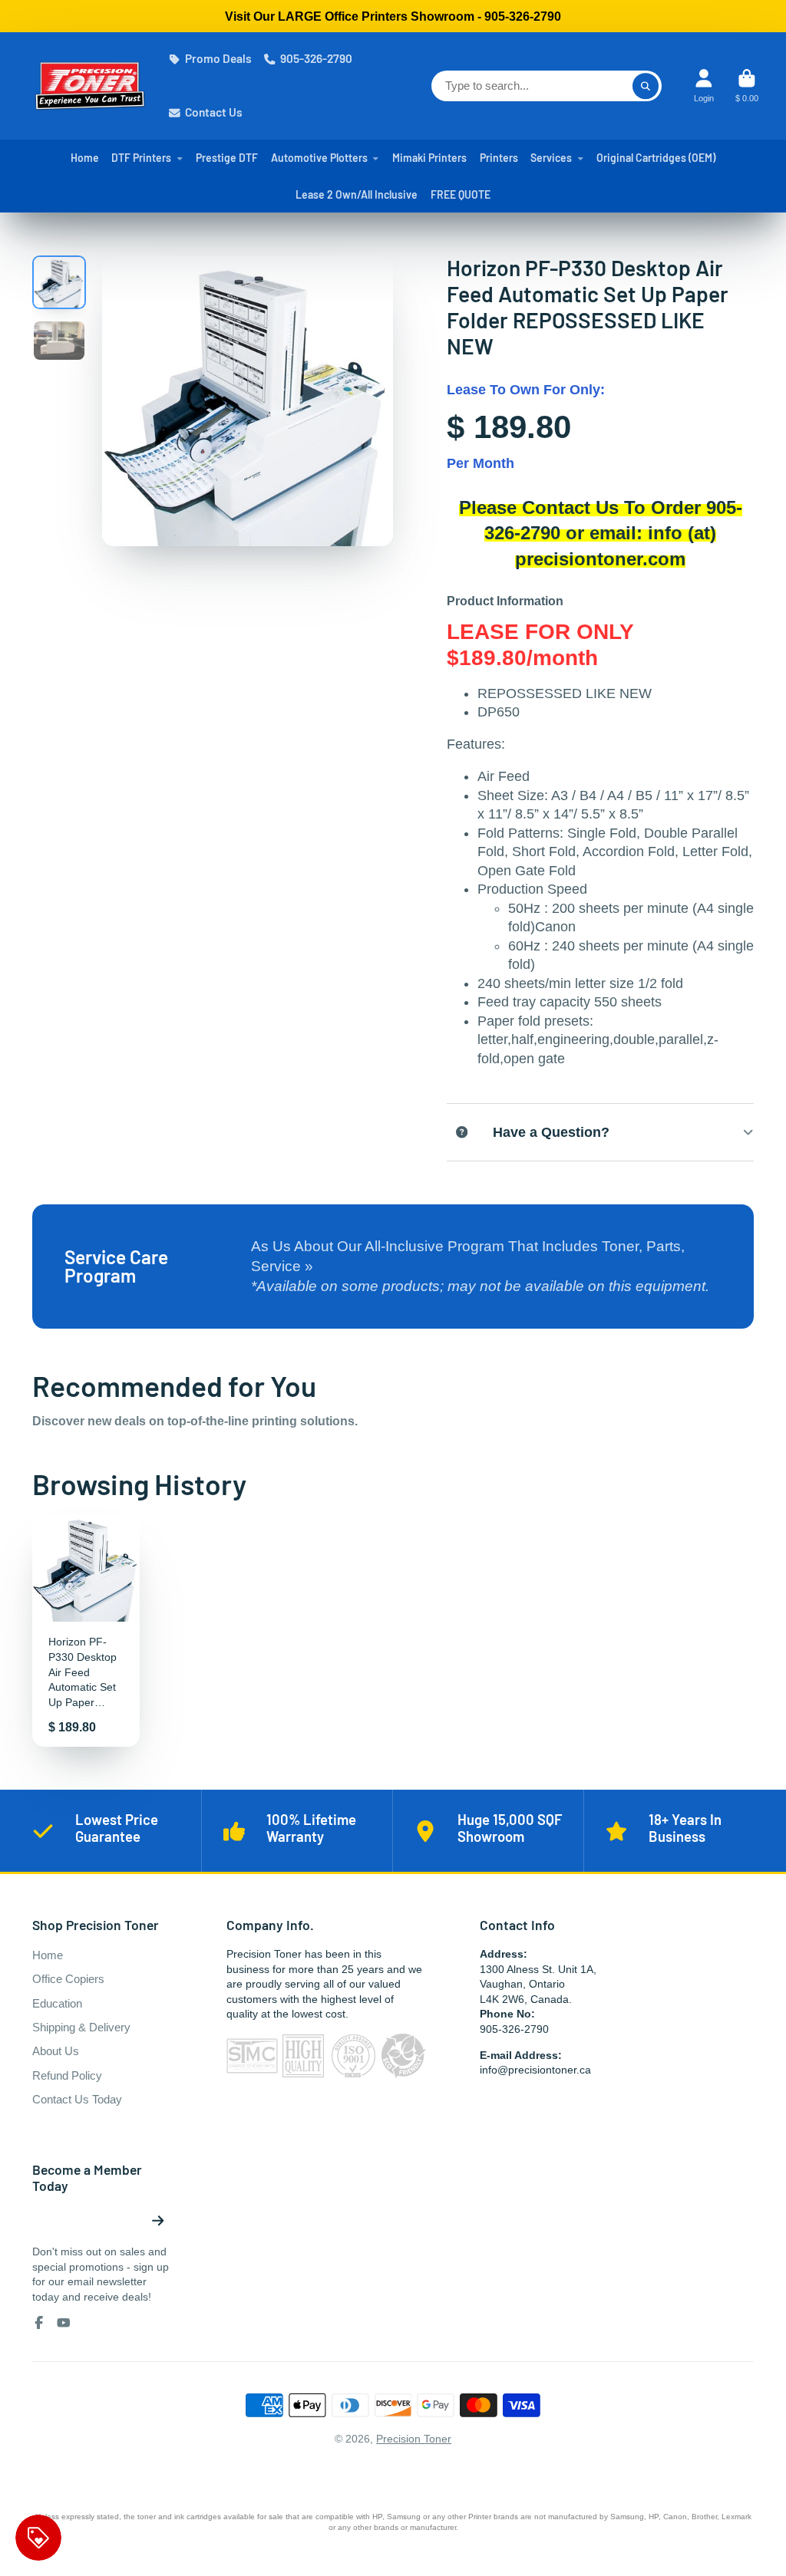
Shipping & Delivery (81, 2027)
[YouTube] (64, 2323)
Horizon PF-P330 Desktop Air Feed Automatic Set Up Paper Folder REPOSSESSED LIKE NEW (86, 1631)
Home (85, 158)
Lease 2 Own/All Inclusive (357, 194)
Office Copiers (68, 1979)
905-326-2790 (316, 58)
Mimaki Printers (429, 158)
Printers (499, 158)
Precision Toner (414, 2439)
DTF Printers (141, 158)
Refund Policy (67, 2075)
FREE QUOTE (461, 194)
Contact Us (214, 112)
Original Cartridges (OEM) (656, 158)
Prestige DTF (227, 158)
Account (704, 86)
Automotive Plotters (319, 158)
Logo (90, 86)
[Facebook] (39, 2323)
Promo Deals (218, 58)
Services (551, 158)
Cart (747, 86)
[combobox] (547, 86)
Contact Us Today (77, 2099)
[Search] (646, 86)
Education (57, 2003)
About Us (56, 2051)
